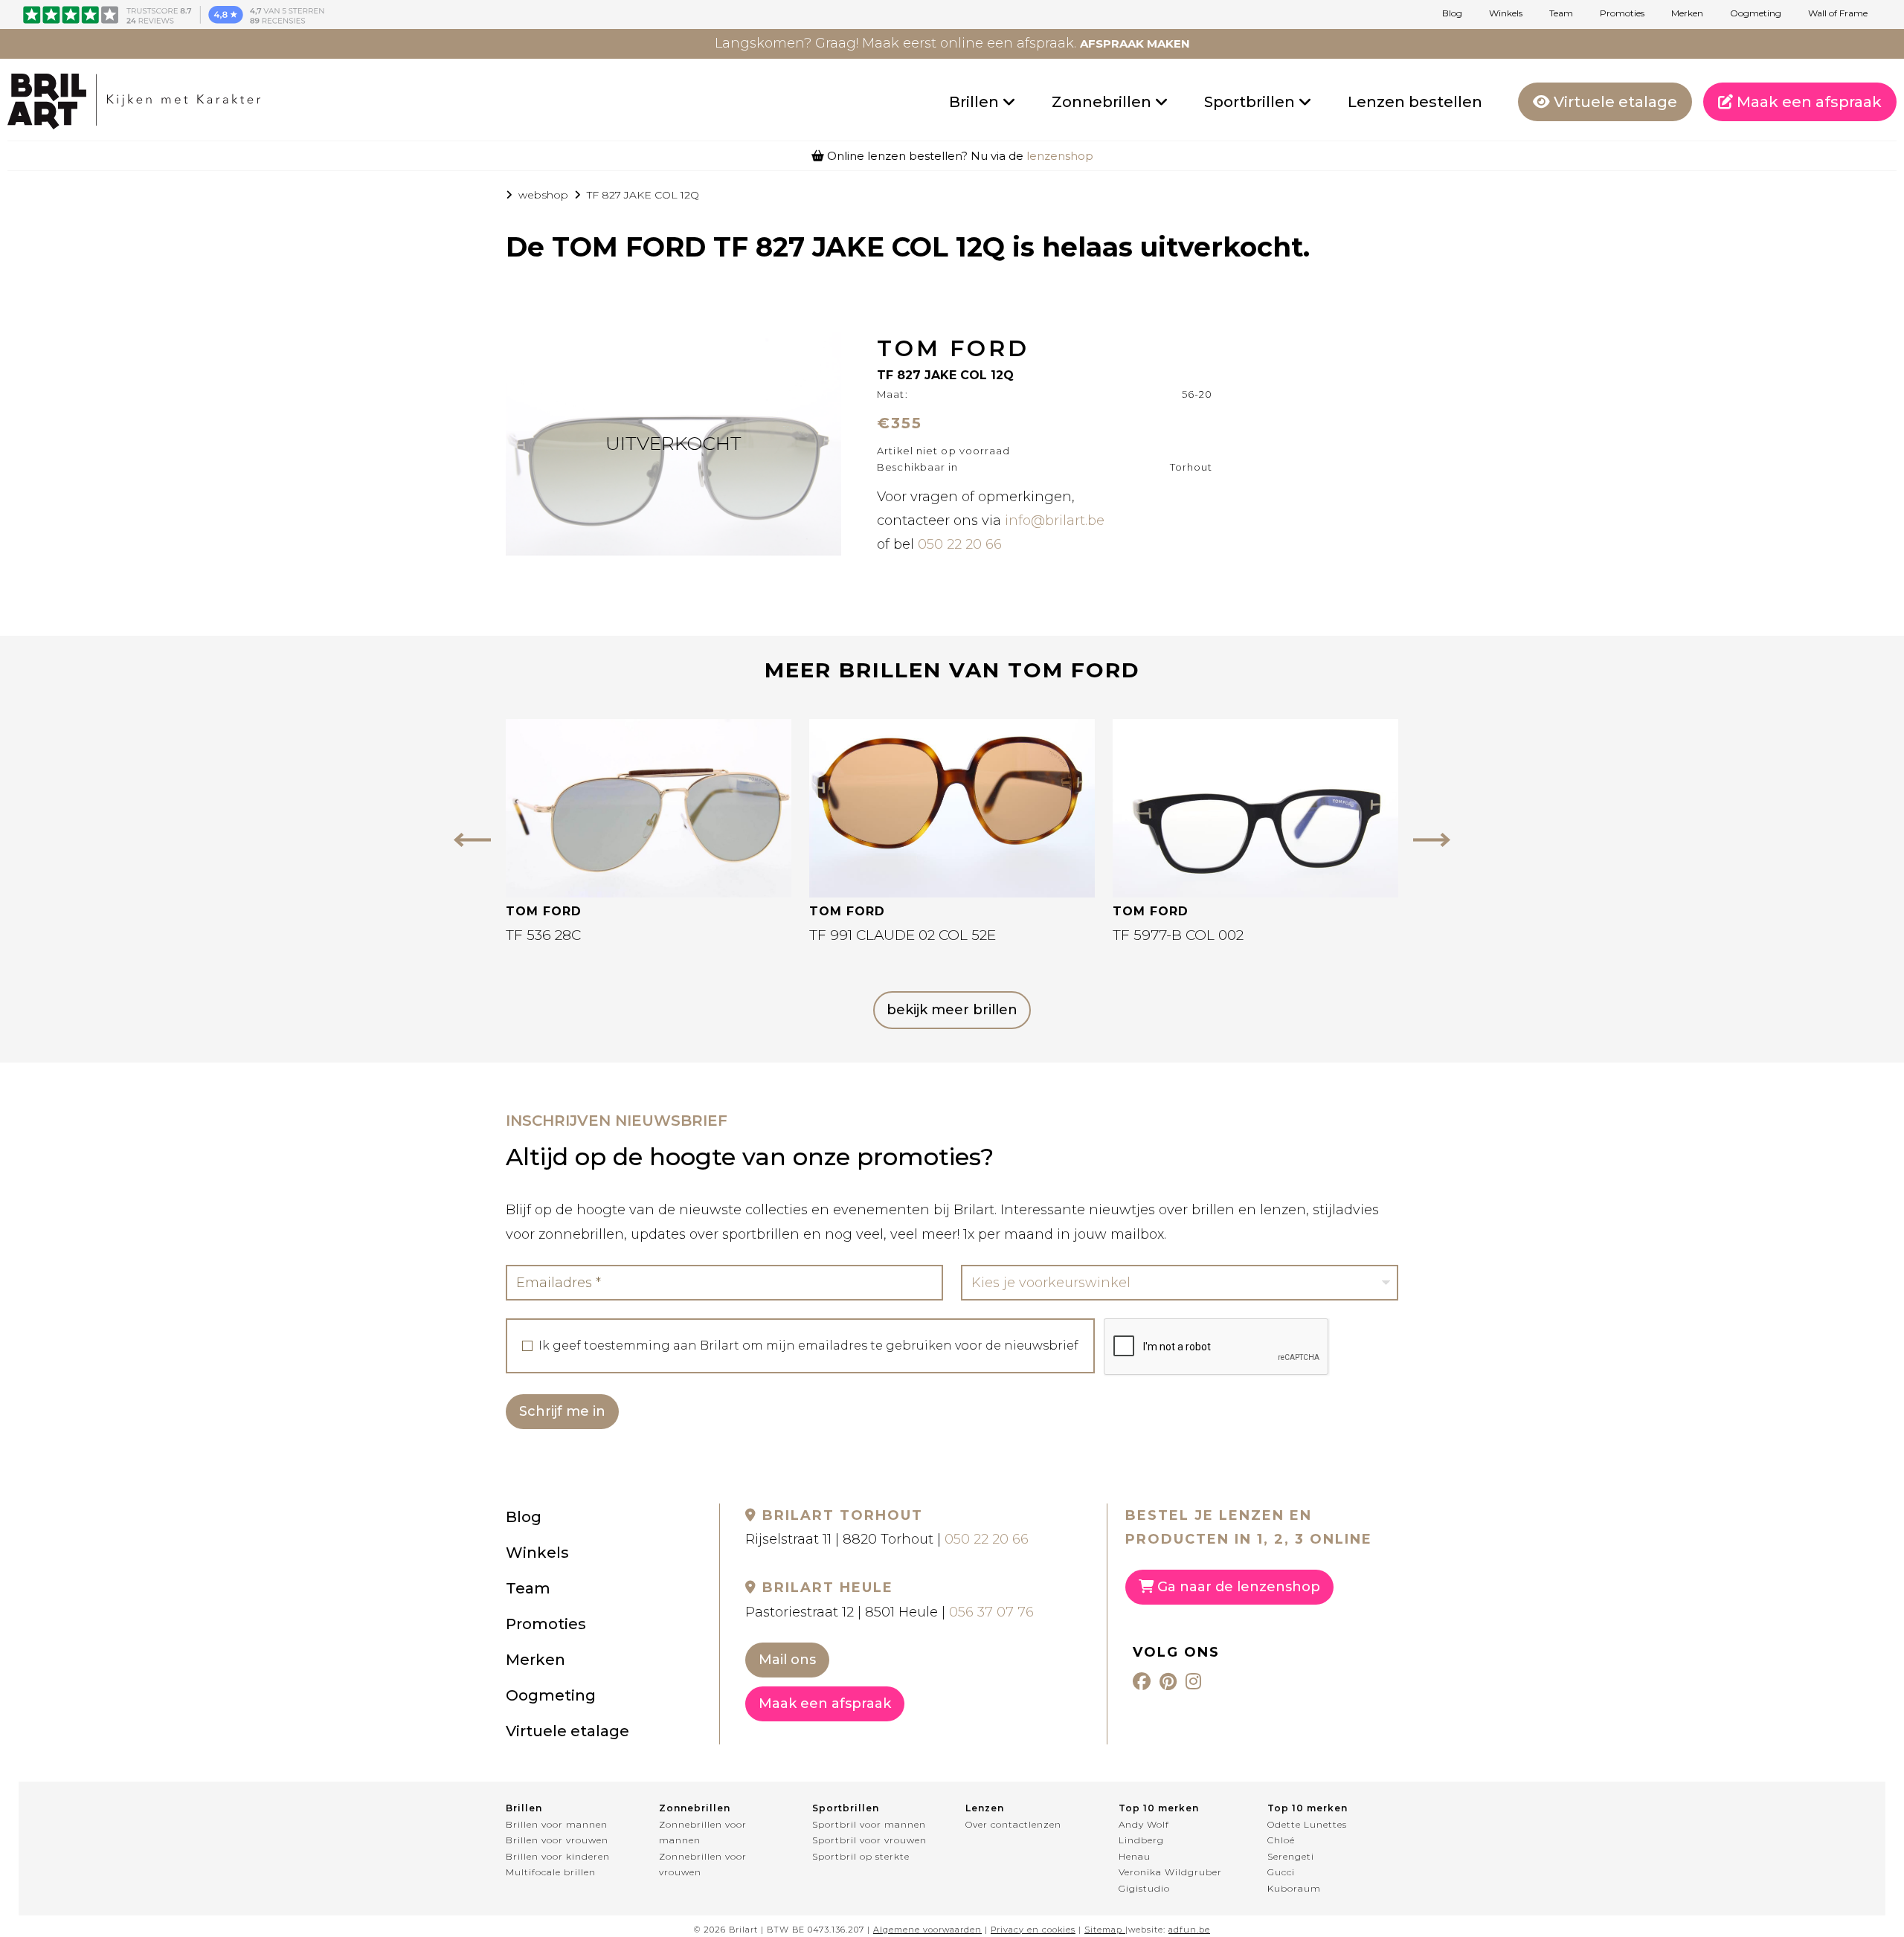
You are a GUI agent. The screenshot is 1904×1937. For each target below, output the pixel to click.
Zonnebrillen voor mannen (703, 1833)
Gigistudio (1144, 1888)
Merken (1687, 13)
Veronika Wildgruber (1170, 1872)
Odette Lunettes (1307, 1824)
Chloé (1281, 1840)
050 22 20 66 (960, 544)
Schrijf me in (562, 1411)
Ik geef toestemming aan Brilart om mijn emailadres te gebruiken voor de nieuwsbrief (808, 1346)
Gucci (1281, 1872)
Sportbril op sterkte (861, 1856)
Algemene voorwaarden (927, 1930)
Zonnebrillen (1103, 102)
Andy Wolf (1144, 1824)
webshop (543, 195)
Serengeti (1291, 1856)
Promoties (1622, 13)
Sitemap (1103, 1930)
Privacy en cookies (1033, 1930)
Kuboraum (1294, 1888)
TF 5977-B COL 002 (1178, 935)
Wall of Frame (1838, 13)
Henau (1135, 1856)
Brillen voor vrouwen (557, 1840)
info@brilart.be (1055, 520)
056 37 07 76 (991, 1612)
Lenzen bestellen (1415, 102)
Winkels (1506, 13)
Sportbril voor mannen (869, 1824)
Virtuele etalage (1614, 102)
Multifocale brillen (551, 1872)
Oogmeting (1756, 13)
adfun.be (1189, 1930)
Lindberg (1141, 1840)
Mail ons (787, 1660)
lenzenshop (1060, 156)
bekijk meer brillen (952, 1010)
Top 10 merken (1159, 1808)
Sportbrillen (1251, 102)
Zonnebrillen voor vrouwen (703, 1865)
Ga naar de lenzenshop (1237, 1587)
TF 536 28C (543, 935)
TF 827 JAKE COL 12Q (643, 195)
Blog (1452, 13)
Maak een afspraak (1807, 102)
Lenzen (985, 1808)
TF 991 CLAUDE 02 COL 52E (903, 935)
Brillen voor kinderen (558, 1856)
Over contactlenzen (1013, 1824)
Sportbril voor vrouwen (869, 1840)
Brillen (976, 102)
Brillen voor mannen (557, 1824)
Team (1561, 13)
